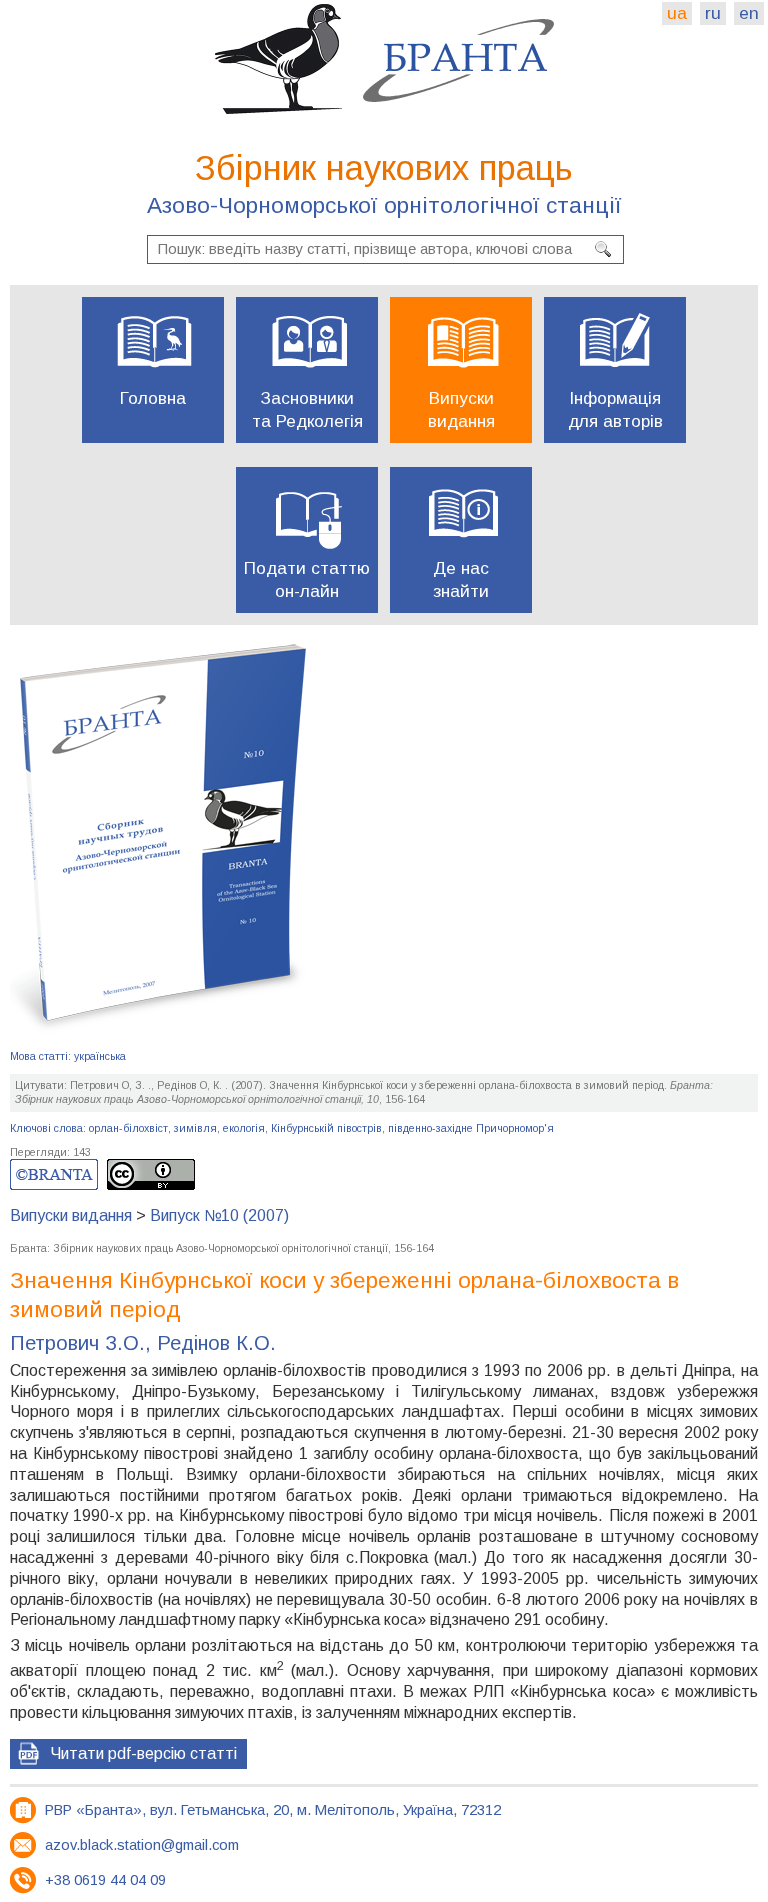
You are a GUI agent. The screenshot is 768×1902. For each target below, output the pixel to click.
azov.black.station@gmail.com (142, 1845)
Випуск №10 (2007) (219, 1215)
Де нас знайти (461, 579)
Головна (153, 398)
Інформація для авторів (615, 409)
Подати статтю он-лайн (307, 579)
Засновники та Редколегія (307, 409)
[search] (603, 249)
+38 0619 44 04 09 (105, 1880)
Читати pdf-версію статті (143, 1753)
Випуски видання (461, 409)
